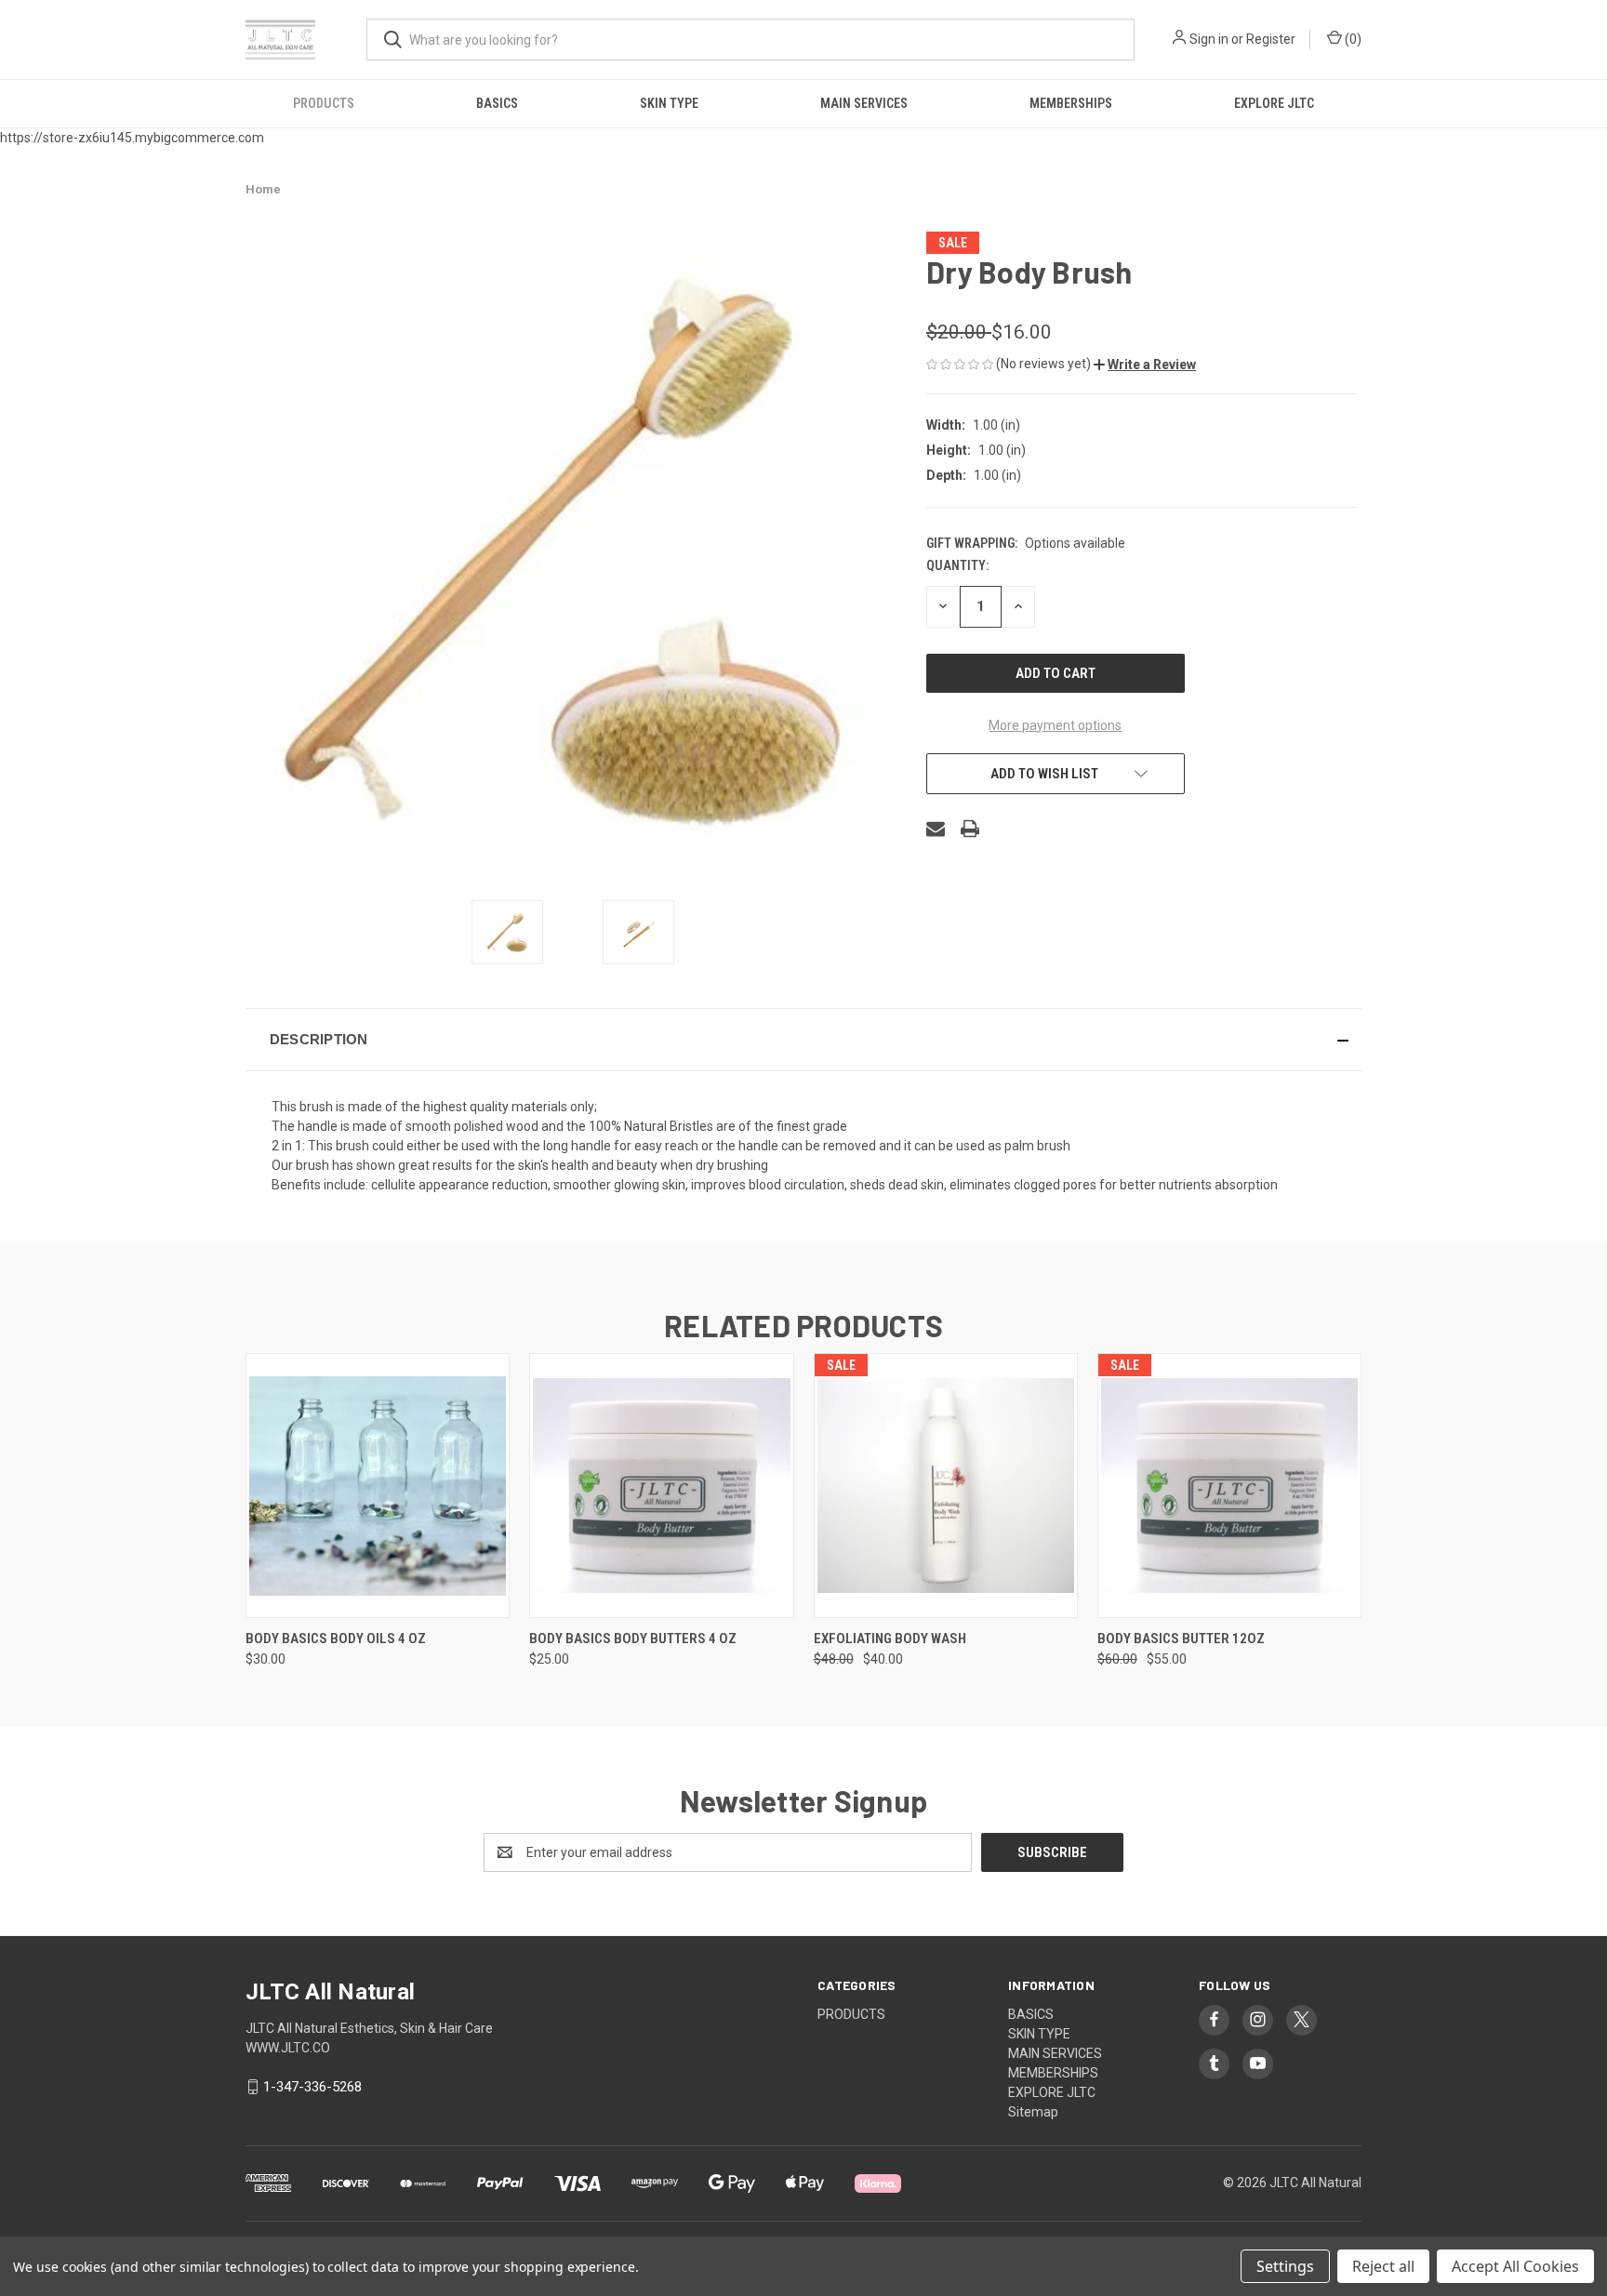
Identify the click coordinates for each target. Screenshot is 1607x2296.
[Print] (970, 829)
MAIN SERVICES (864, 103)
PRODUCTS (324, 103)
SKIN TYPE (669, 103)
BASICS (497, 103)
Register (1271, 39)
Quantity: (957, 565)
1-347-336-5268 (312, 2087)
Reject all (1383, 2266)
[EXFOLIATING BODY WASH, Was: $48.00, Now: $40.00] (946, 1486)
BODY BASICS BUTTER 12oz (1181, 1639)
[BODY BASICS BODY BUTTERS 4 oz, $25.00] (661, 1486)
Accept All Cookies (1515, 2266)
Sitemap (1033, 2112)
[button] (1145, 365)
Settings (1285, 2266)
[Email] (936, 829)
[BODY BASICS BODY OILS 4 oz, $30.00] (378, 1486)
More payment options (1055, 725)
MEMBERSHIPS (1071, 103)
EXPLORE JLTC (1274, 103)
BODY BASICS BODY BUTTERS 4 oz (633, 1639)
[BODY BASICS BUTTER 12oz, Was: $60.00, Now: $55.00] (1229, 1486)
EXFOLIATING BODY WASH (890, 1639)
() (1352, 39)
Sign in (1209, 39)
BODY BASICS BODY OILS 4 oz (336, 1639)
